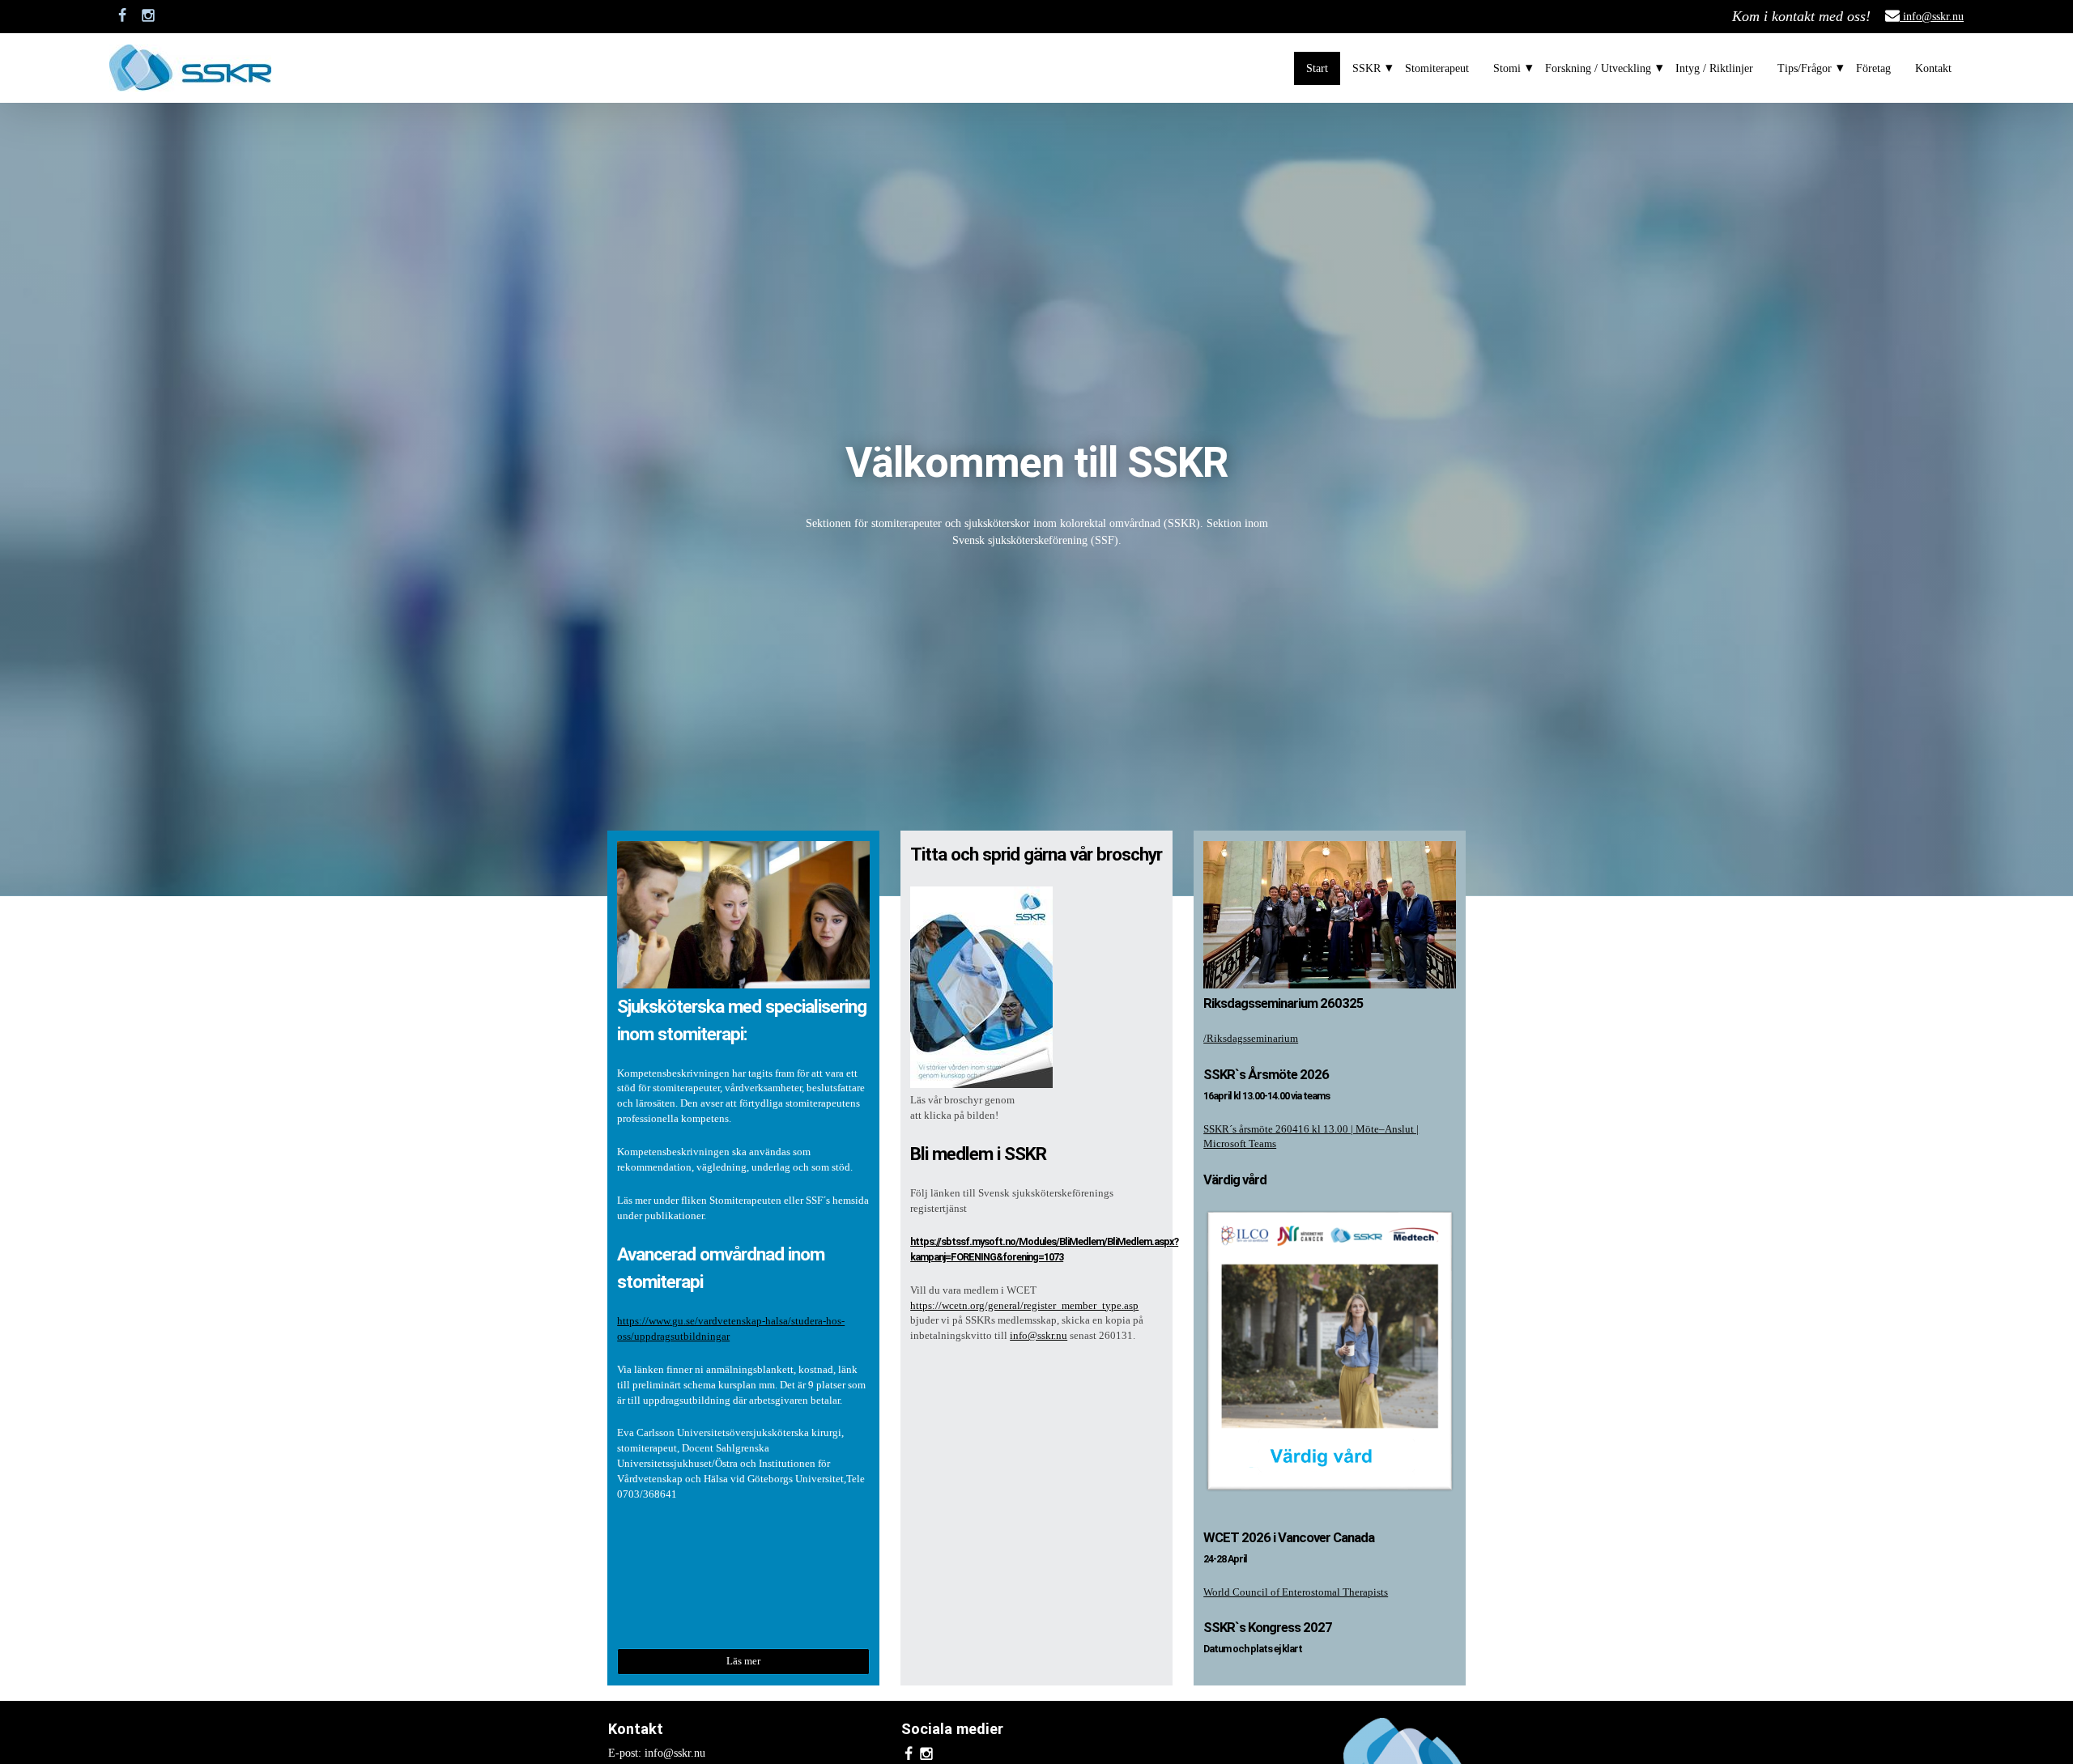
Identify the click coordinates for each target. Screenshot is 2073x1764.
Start (1317, 68)
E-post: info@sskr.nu (657, 1753)
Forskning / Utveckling (1598, 68)
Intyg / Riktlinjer (1714, 68)
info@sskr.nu (1932, 17)
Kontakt (1933, 68)
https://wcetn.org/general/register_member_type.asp (1024, 1306)
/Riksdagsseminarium (1251, 1039)
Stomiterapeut (1437, 68)
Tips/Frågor (1805, 68)
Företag (1873, 68)
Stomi (1507, 68)
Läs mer (743, 1661)
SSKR (1366, 68)
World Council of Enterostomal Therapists (1296, 1592)
